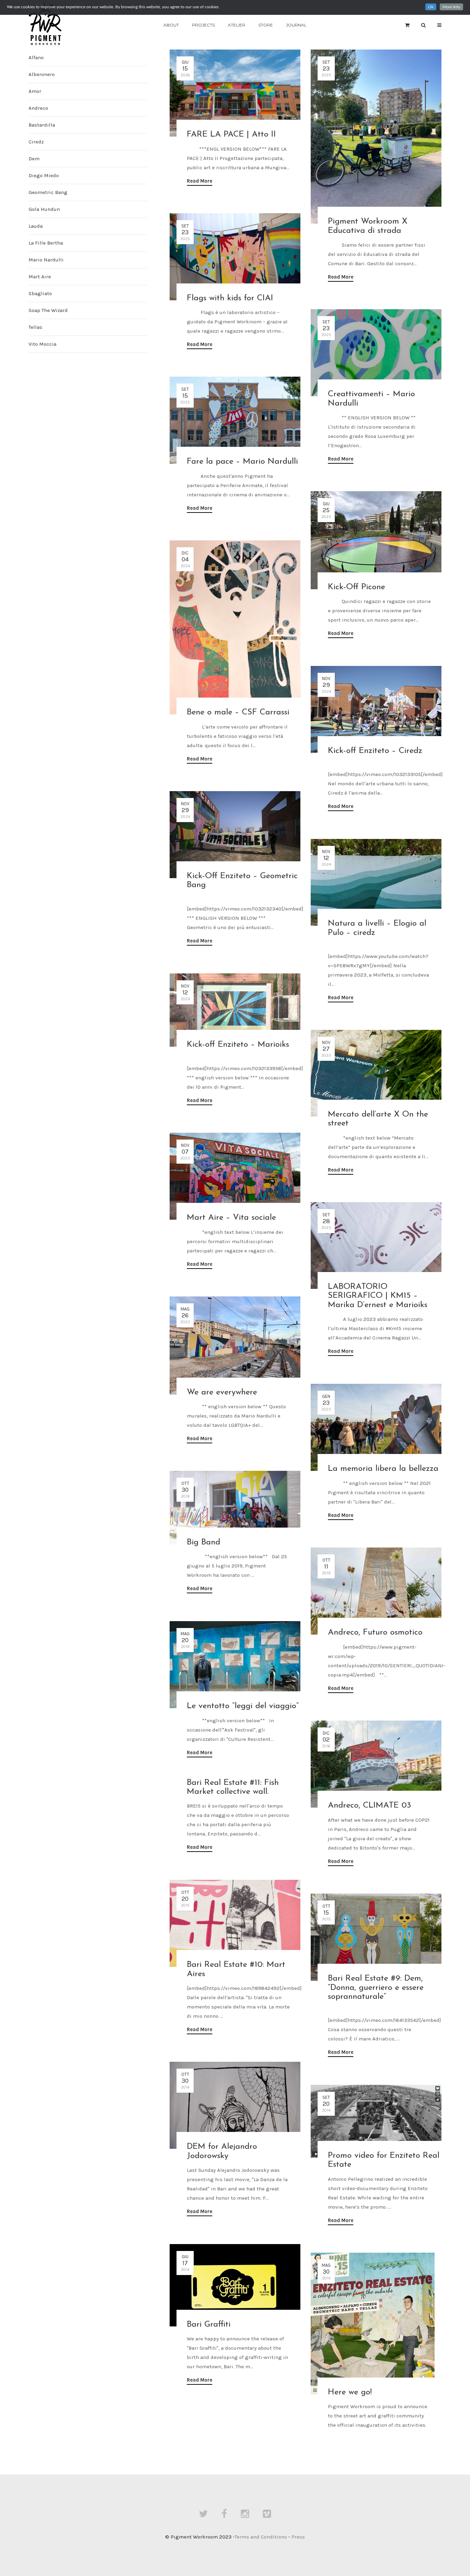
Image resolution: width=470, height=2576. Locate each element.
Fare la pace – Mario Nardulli (242, 462)
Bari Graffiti (209, 2325)
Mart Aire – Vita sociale (231, 1218)
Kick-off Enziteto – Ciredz (375, 751)
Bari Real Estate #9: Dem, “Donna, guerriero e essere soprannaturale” (376, 1988)
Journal (296, 25)
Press (298, 2537)
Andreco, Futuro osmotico (375, 1632)
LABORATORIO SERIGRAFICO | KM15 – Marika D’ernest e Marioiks (378, 1296)
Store (266, 25)
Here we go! (350, 2392)
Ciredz (36, 142)
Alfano (36, 57)
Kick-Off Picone (356, 587)
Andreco (38, 108)
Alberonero (42, 74)
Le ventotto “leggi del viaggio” (243, 1706)
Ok (431, 7)
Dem (34, 159)
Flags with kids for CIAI (230, 298)
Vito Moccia (42, 344)
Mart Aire (40, 277)
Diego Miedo (44, 175)
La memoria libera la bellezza (383, 1469)
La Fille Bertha (46, 243)
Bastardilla (42, 125)
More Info (451, 7)
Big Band (204, 1542)
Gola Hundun (44, 209)
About (171, 25)
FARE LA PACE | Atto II (231, 134)
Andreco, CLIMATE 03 (370, 1806)
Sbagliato (40, 293)
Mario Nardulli (46, 260)
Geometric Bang (48, 192)
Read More (200, 181)
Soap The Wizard (48, 310)
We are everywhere (222, 1392)
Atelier (237, 25)
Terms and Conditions (261, 2537)
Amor (35, 91)
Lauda (36, 226)
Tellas (35, 327)
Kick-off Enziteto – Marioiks (238, 1045)
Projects (203, 25)
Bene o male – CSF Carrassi (238, 712)
